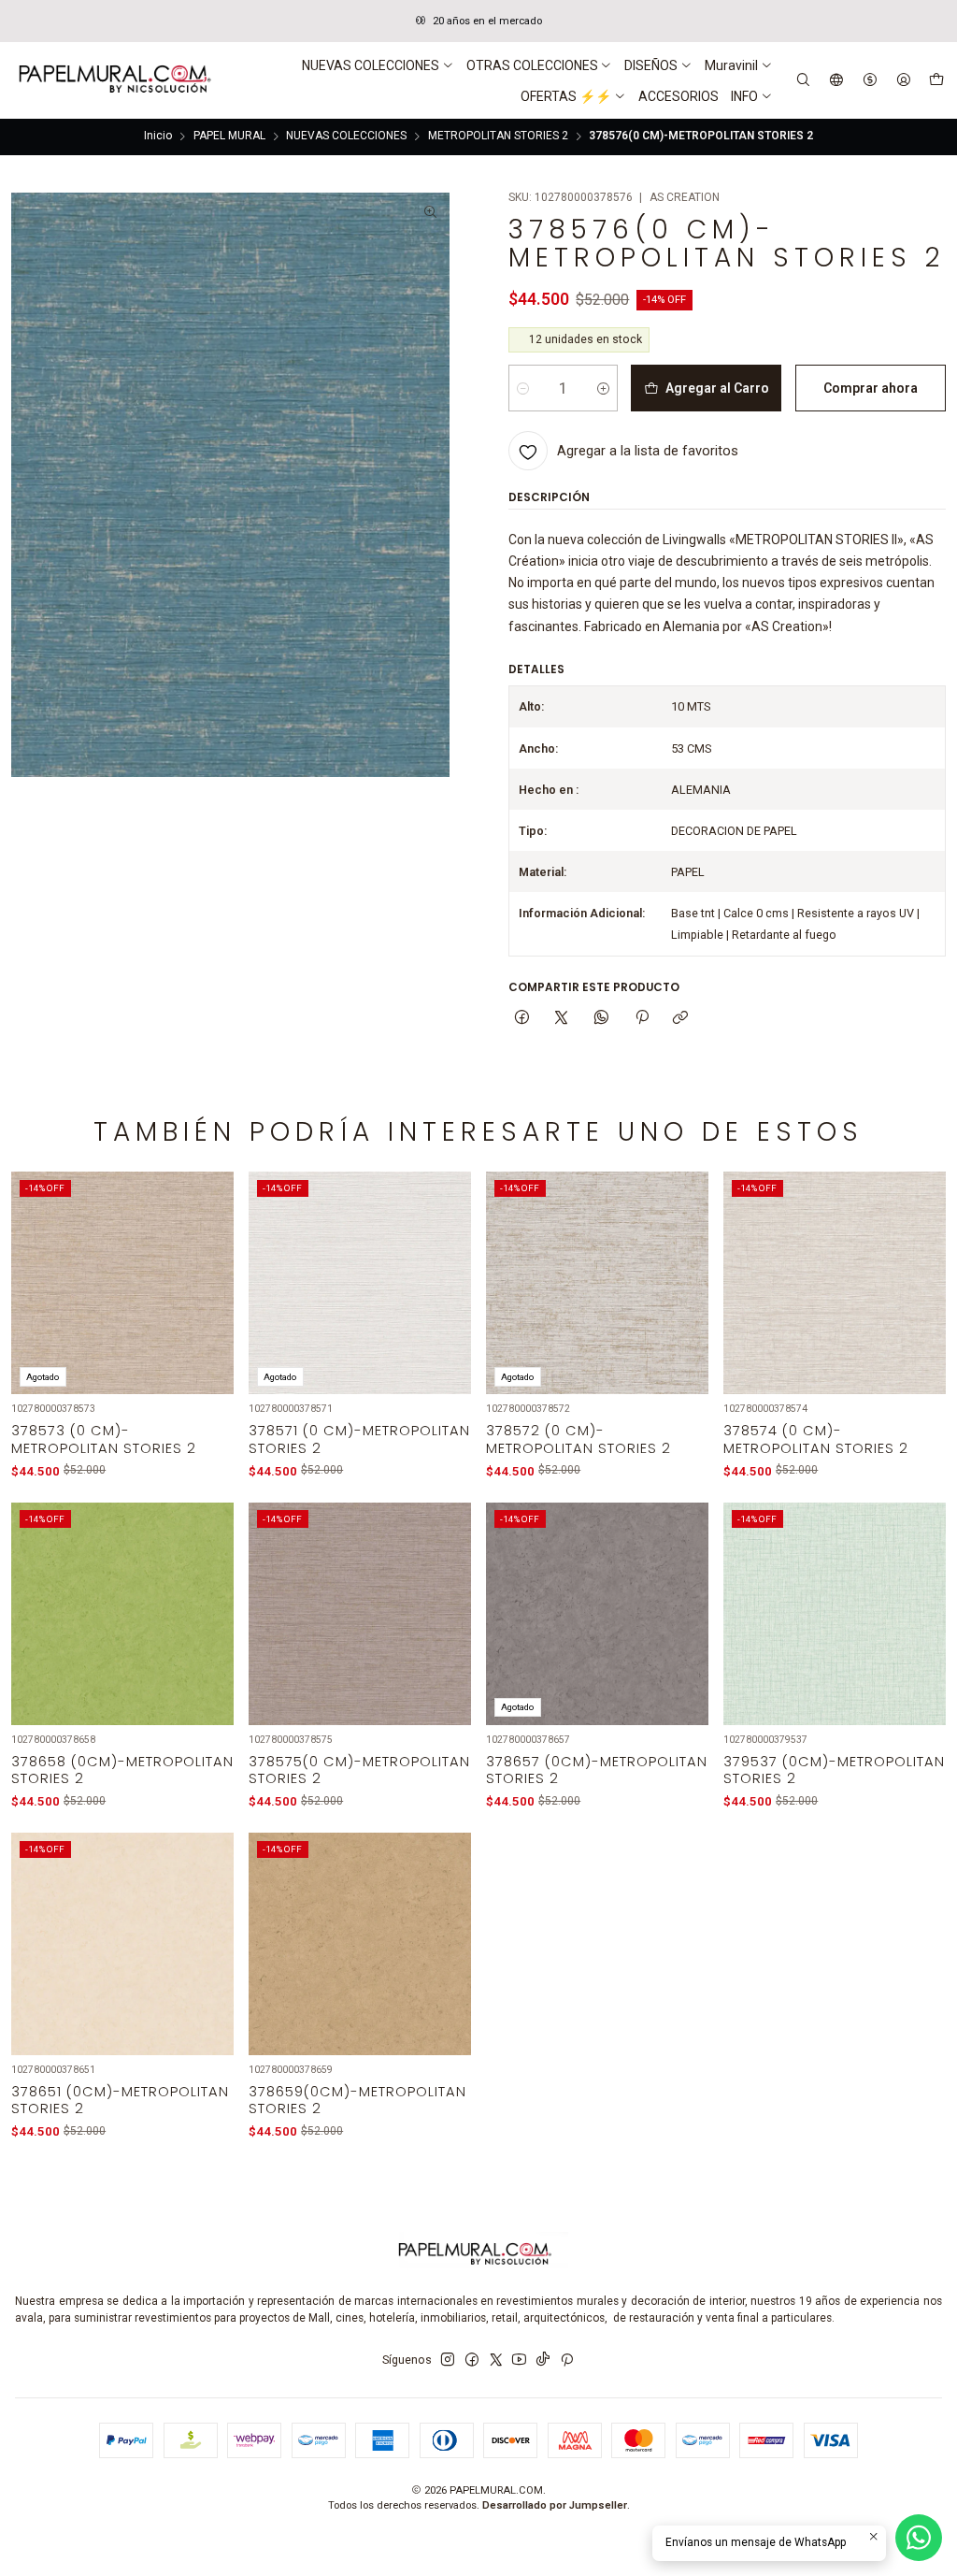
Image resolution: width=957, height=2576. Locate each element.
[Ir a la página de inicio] (113, 80)
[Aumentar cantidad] (603, 388)
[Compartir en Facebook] (522, 1019)
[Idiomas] (837, 80)
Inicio (158, 137)
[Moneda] (870, 80)
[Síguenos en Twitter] (496, 2360)
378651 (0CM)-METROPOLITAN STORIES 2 (120, 2100)
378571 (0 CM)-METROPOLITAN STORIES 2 (359, 1439)
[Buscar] (804, 80)
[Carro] (936, 80)
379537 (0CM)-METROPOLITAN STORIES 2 (834, 1770)
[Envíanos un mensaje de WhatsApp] (919, 2538)
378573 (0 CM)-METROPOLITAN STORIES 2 (104, 1439)
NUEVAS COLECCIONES (346, 137)
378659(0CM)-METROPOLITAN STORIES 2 (357, 2100)
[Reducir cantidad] (523, 388)
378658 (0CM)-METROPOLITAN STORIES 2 (122, 1770)
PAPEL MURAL (229, 137)
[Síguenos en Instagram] (448, 2360)
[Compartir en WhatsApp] (602, 1019)
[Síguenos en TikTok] (543, 2360)
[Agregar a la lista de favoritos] (209, 1263)
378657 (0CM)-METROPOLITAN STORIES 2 (597, 1770)
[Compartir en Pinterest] (641, 1019)
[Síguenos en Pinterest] (567, 2360)
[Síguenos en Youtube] (519, 2360)
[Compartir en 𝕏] (562, 1019)
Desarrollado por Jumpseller (555, 2505)
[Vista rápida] (209, 1304)
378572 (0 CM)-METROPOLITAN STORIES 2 (578, 1439)
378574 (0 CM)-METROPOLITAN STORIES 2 (816, 1439)
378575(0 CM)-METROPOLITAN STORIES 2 (359, 1770)
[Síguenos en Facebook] (472, 2360)
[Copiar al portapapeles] (681, 1019)
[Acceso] (903, 80)
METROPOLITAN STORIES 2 (498, 137)
